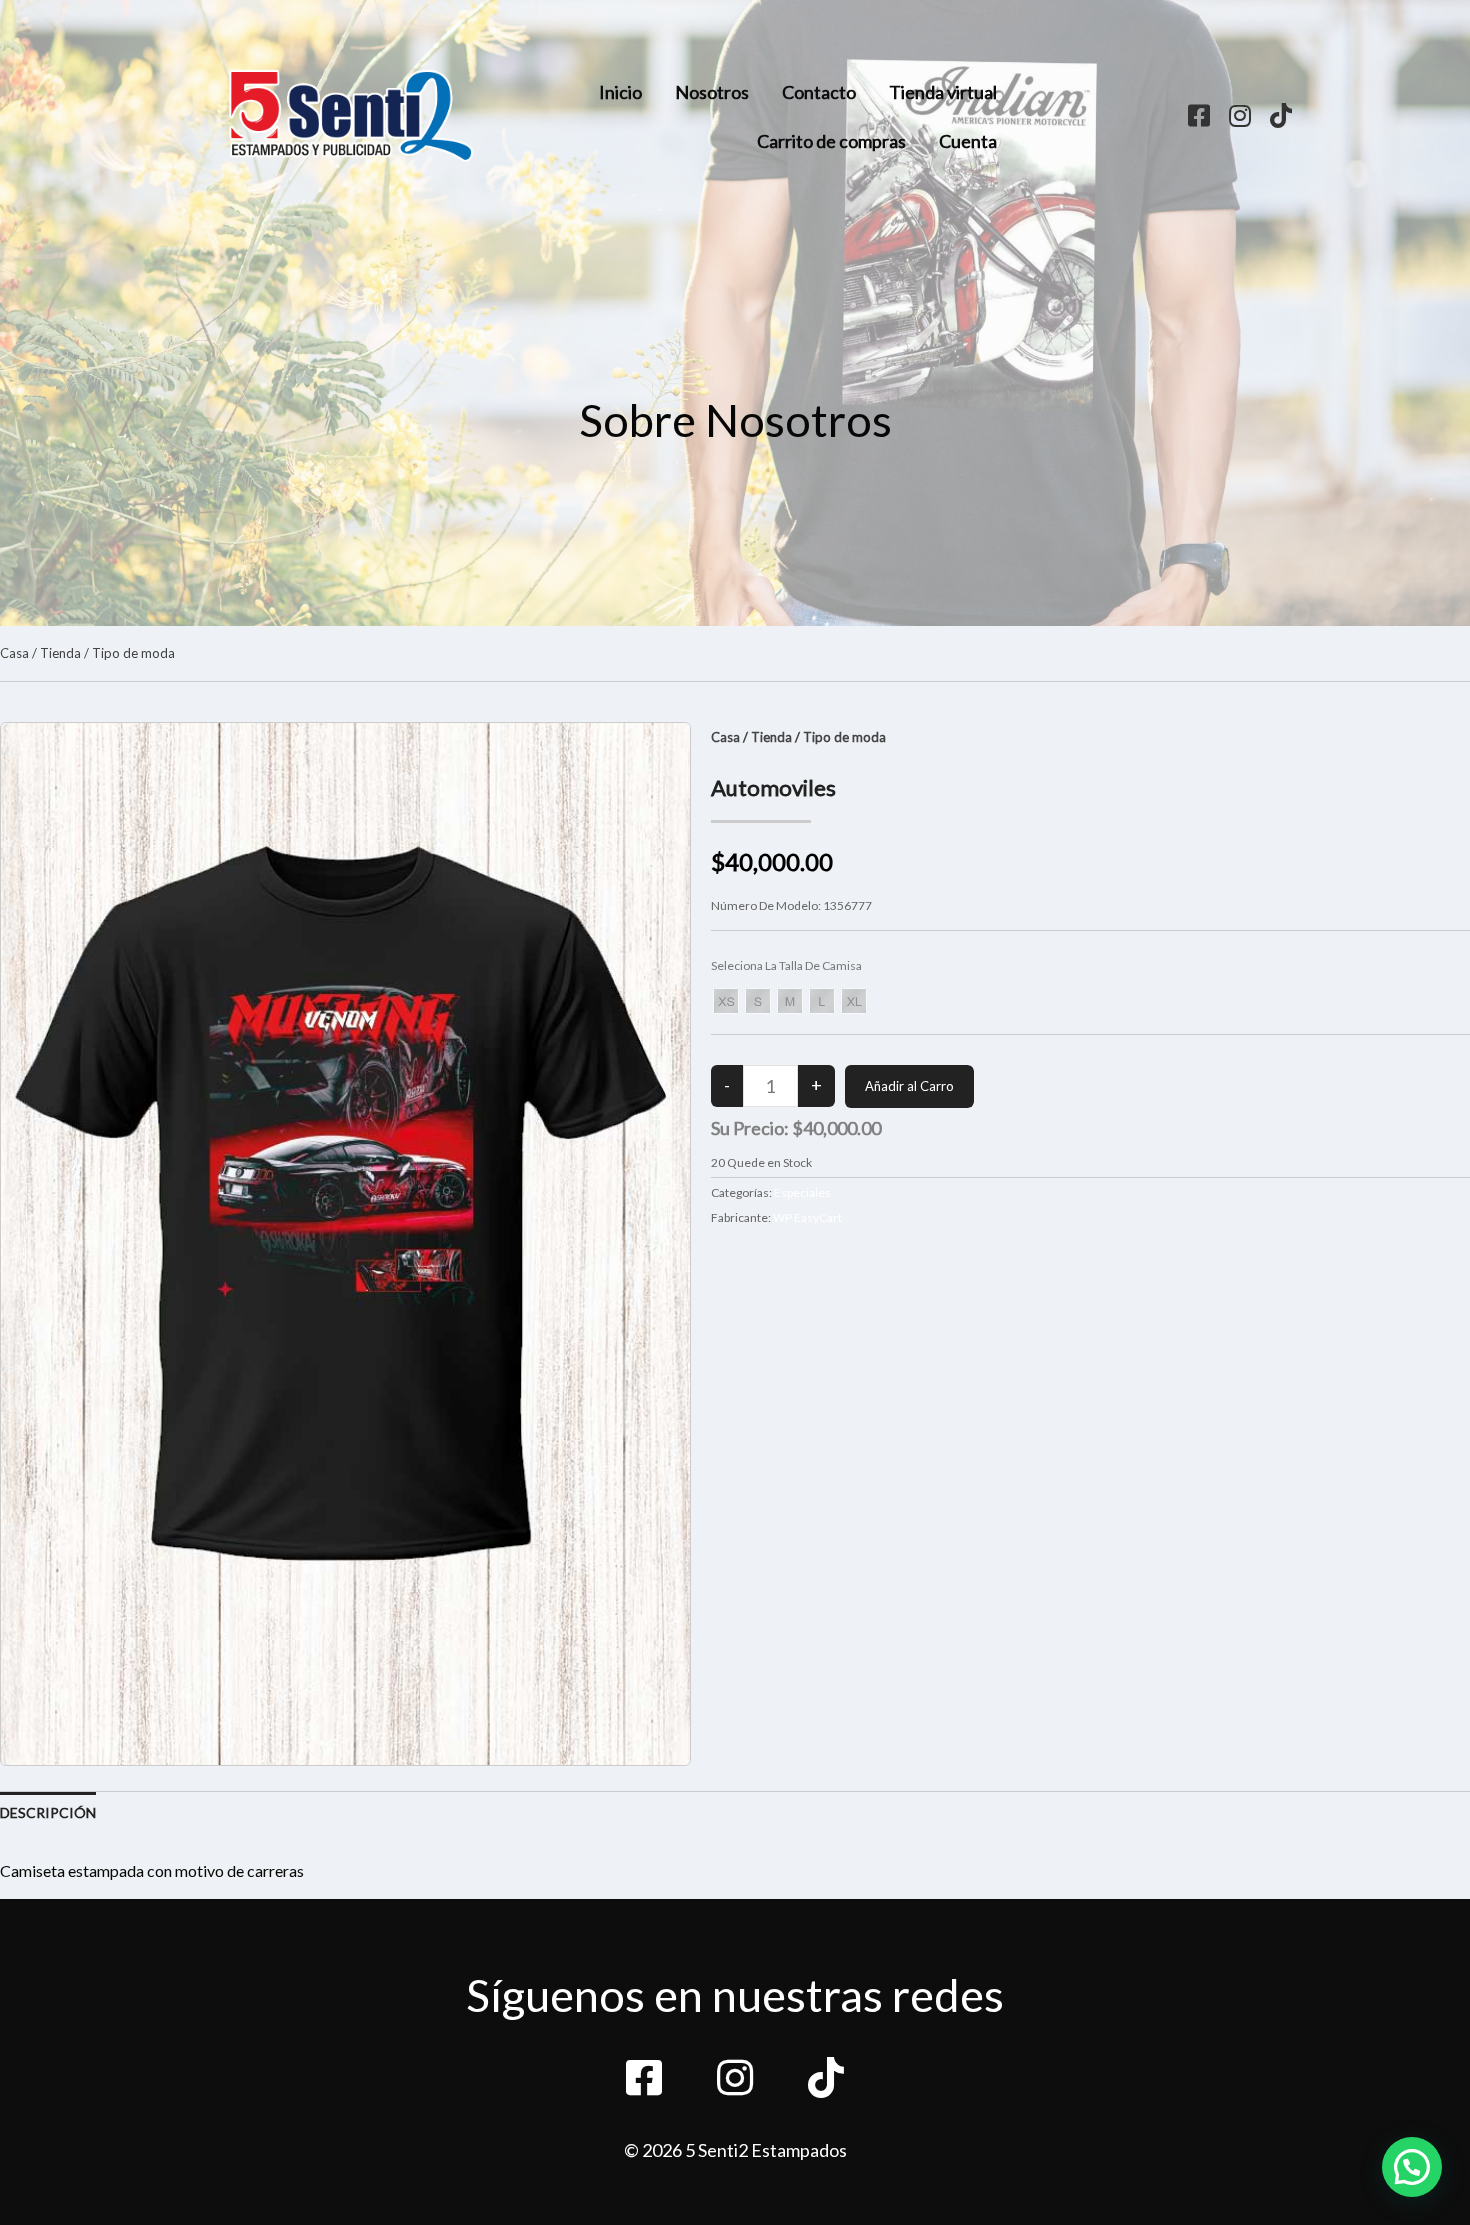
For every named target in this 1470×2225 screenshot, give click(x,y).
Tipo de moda (133, 653)
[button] (1412, 2167)
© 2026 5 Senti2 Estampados (735, 2150)
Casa (14, 653)
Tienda (60, 653)
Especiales (802, 1192)
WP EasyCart (807, 1217)
